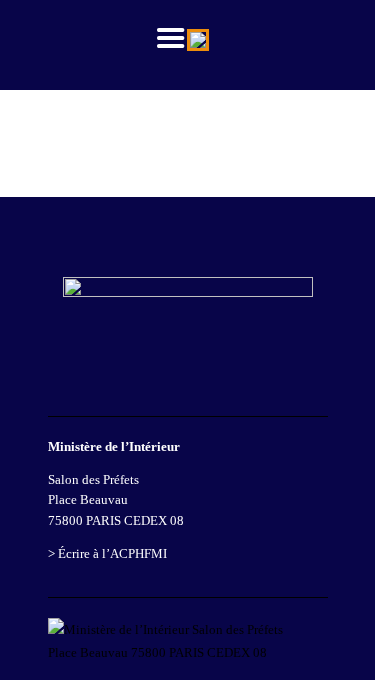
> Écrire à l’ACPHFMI (107, 553)
